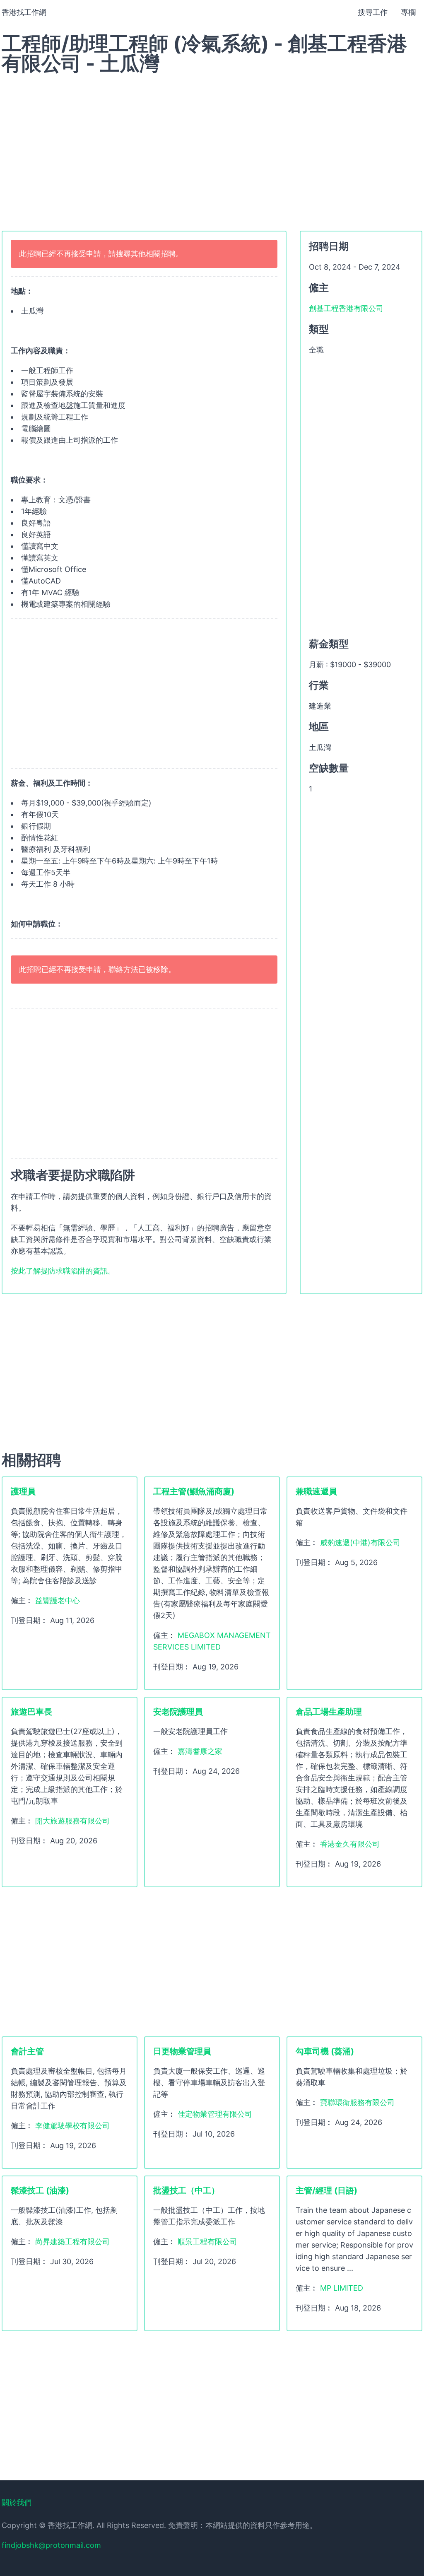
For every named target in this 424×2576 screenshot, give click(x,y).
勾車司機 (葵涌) (325, 2051)
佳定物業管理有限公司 (215, 2114)
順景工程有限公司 (207, 2242)
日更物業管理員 (182, 2051)
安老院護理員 (178, 1712)
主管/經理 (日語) (326, 2190)
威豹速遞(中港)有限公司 (360, 1542)
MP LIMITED (342, 2288)
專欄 (408, 12)
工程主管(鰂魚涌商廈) (194, 1491)
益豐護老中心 (58, 1600)
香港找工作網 (24, 12)
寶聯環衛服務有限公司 (357, 2102)
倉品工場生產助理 (329, 1712)
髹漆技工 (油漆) (40, 2190)
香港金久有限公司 (350, 1844)
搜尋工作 (373, 12)
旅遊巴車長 (31, 1712)
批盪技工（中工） (186, 2190)
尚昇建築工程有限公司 (72, 2242)
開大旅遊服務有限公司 (72, 1821)
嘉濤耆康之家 (200, 1751)
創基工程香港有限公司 (346, 308)
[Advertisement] (212, 148)
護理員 (23, 1491)
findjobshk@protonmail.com (51, 2545)
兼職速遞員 (316, 1491)
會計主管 (27, 2051)
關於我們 (17, 2502)
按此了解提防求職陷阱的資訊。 (63, 1271)
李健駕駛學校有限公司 (72, 2126)
